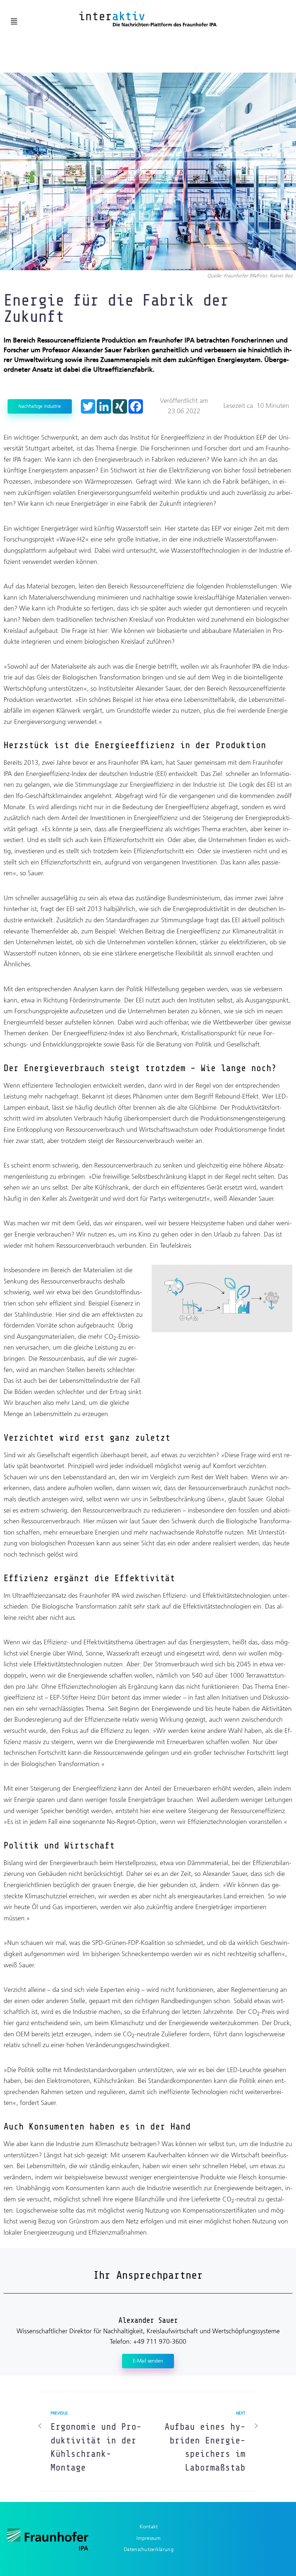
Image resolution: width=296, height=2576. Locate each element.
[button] (14, 22)
